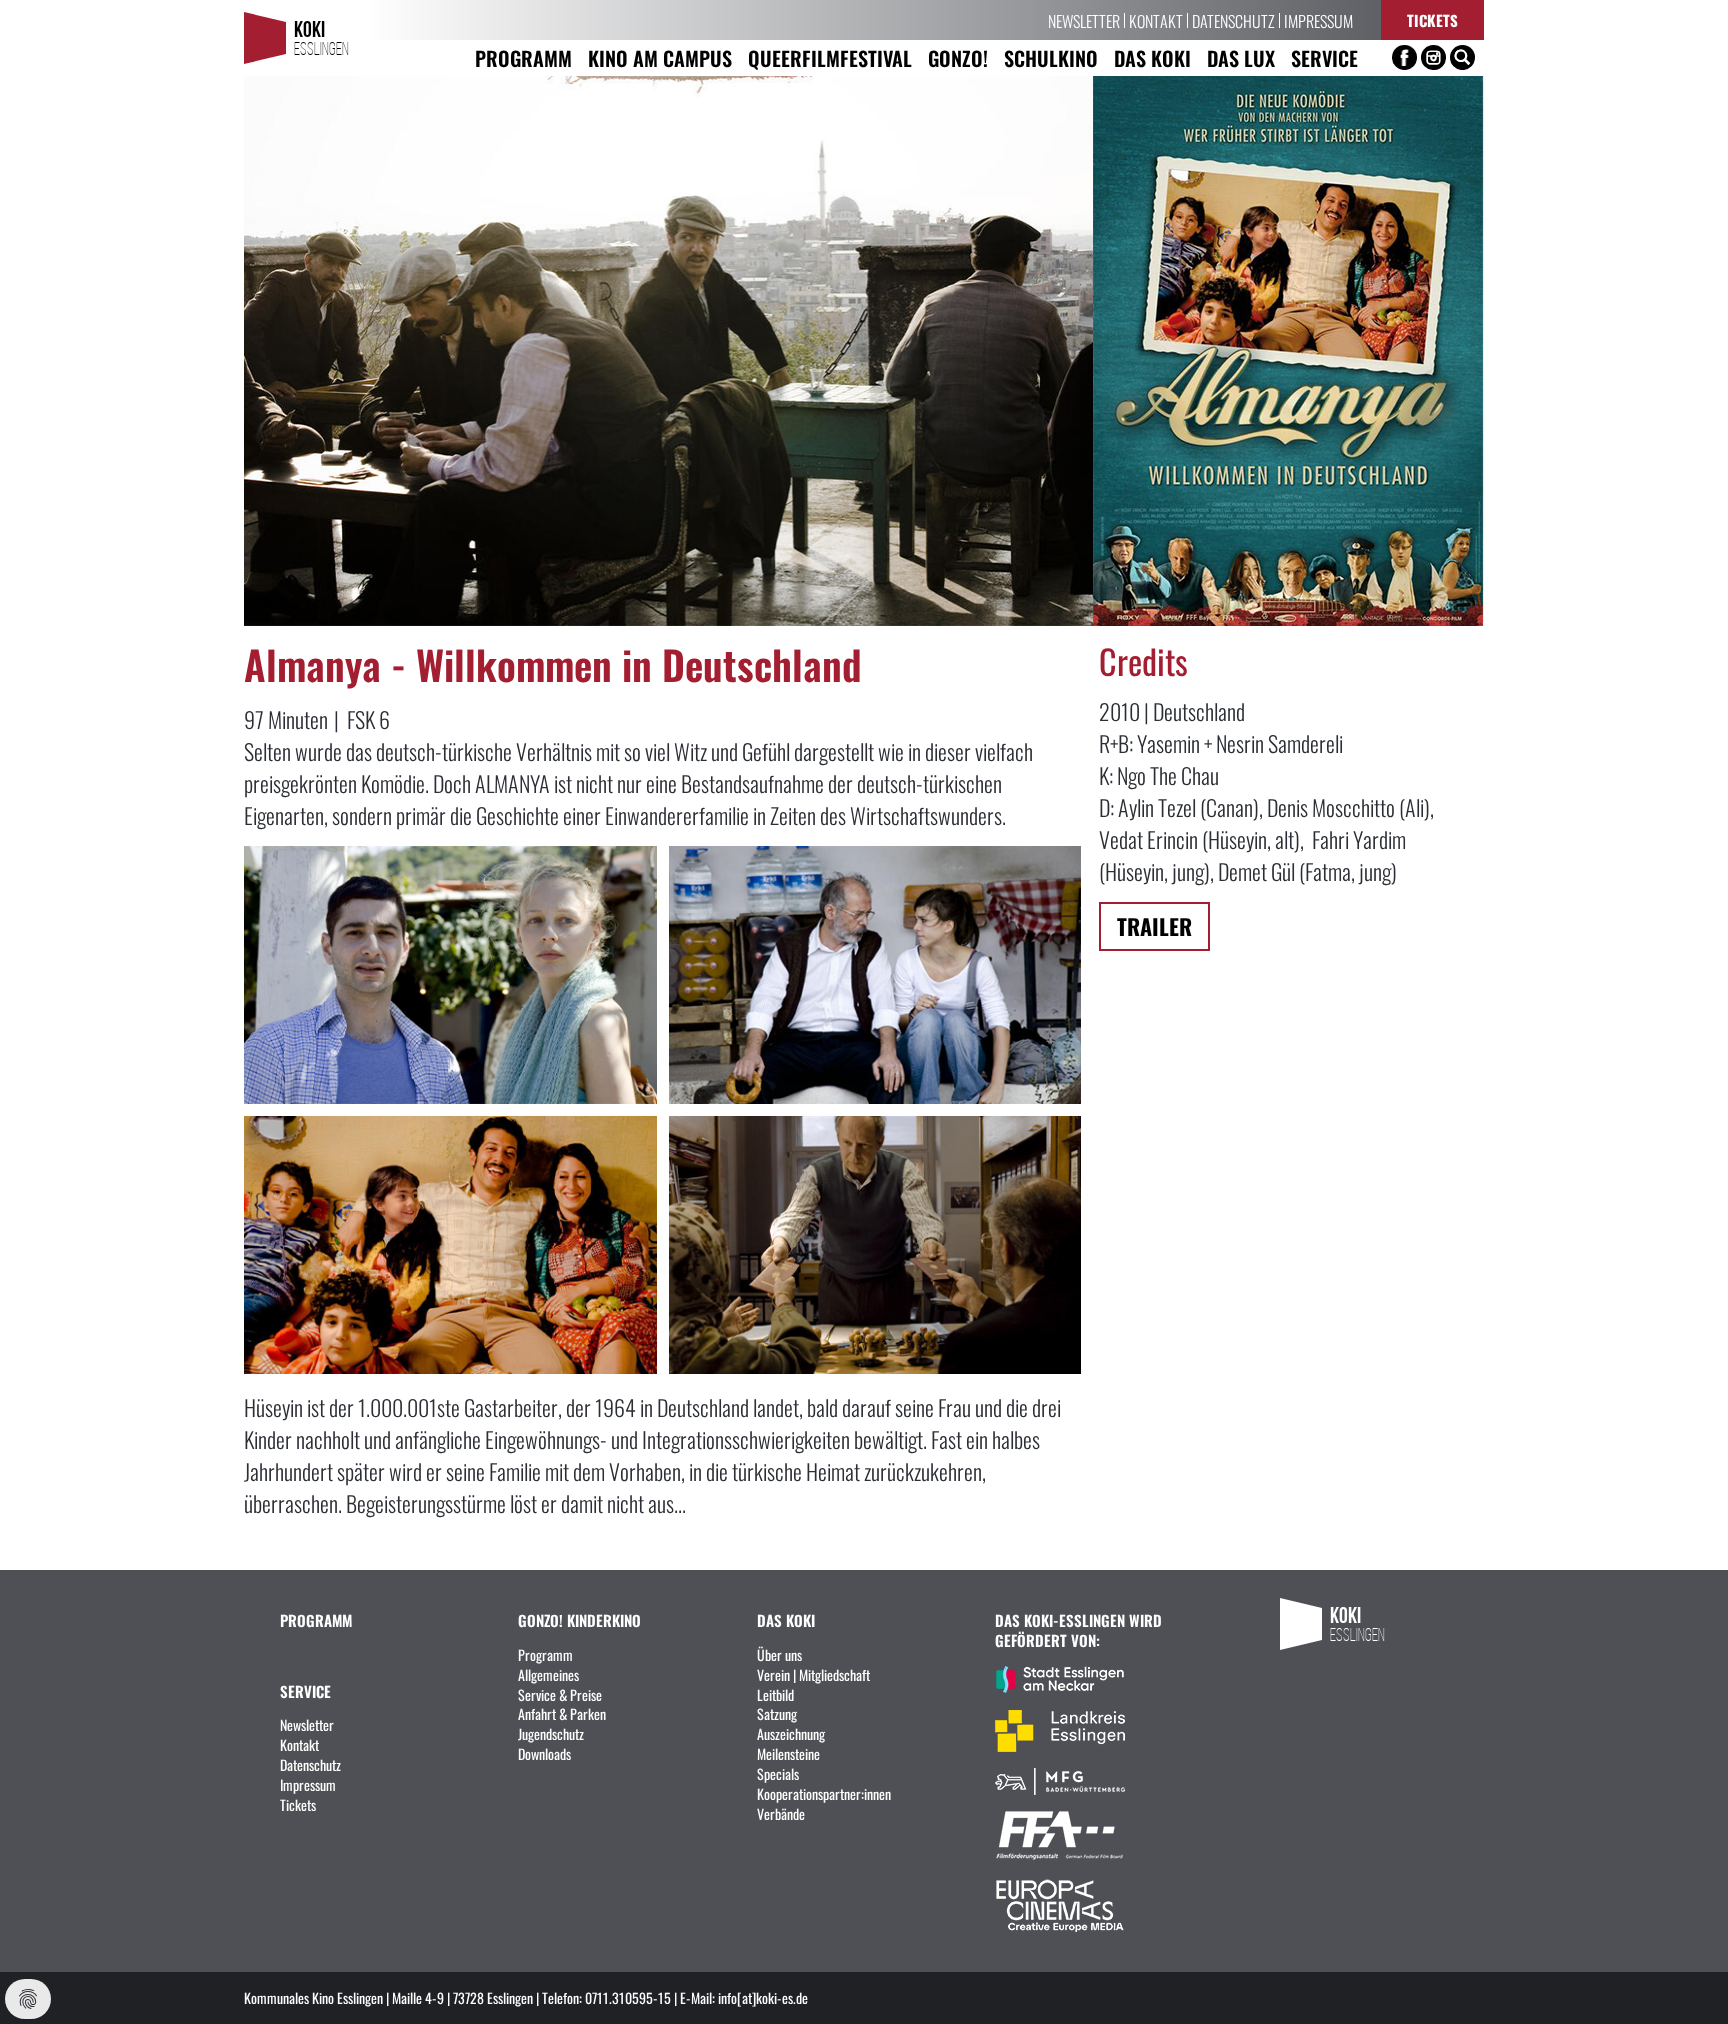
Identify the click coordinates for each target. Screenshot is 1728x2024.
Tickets (1432, 19)
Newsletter (1084, 20)
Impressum (1318, 20)
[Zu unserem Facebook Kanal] (1404, 57)
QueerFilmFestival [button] (830, 57)
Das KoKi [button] (1152, 57)
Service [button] (1324, 57)
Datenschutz (1233, 20)
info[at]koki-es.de (763, 1997)
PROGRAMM (316, 1619)
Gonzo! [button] (958, 57)
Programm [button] (523, 57)
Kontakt (1156, 20)
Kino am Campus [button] (660, 57)
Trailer (1154, 925)
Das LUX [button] (1241, 57)
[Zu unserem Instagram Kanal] (1433, 57)
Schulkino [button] (1051, 57)
